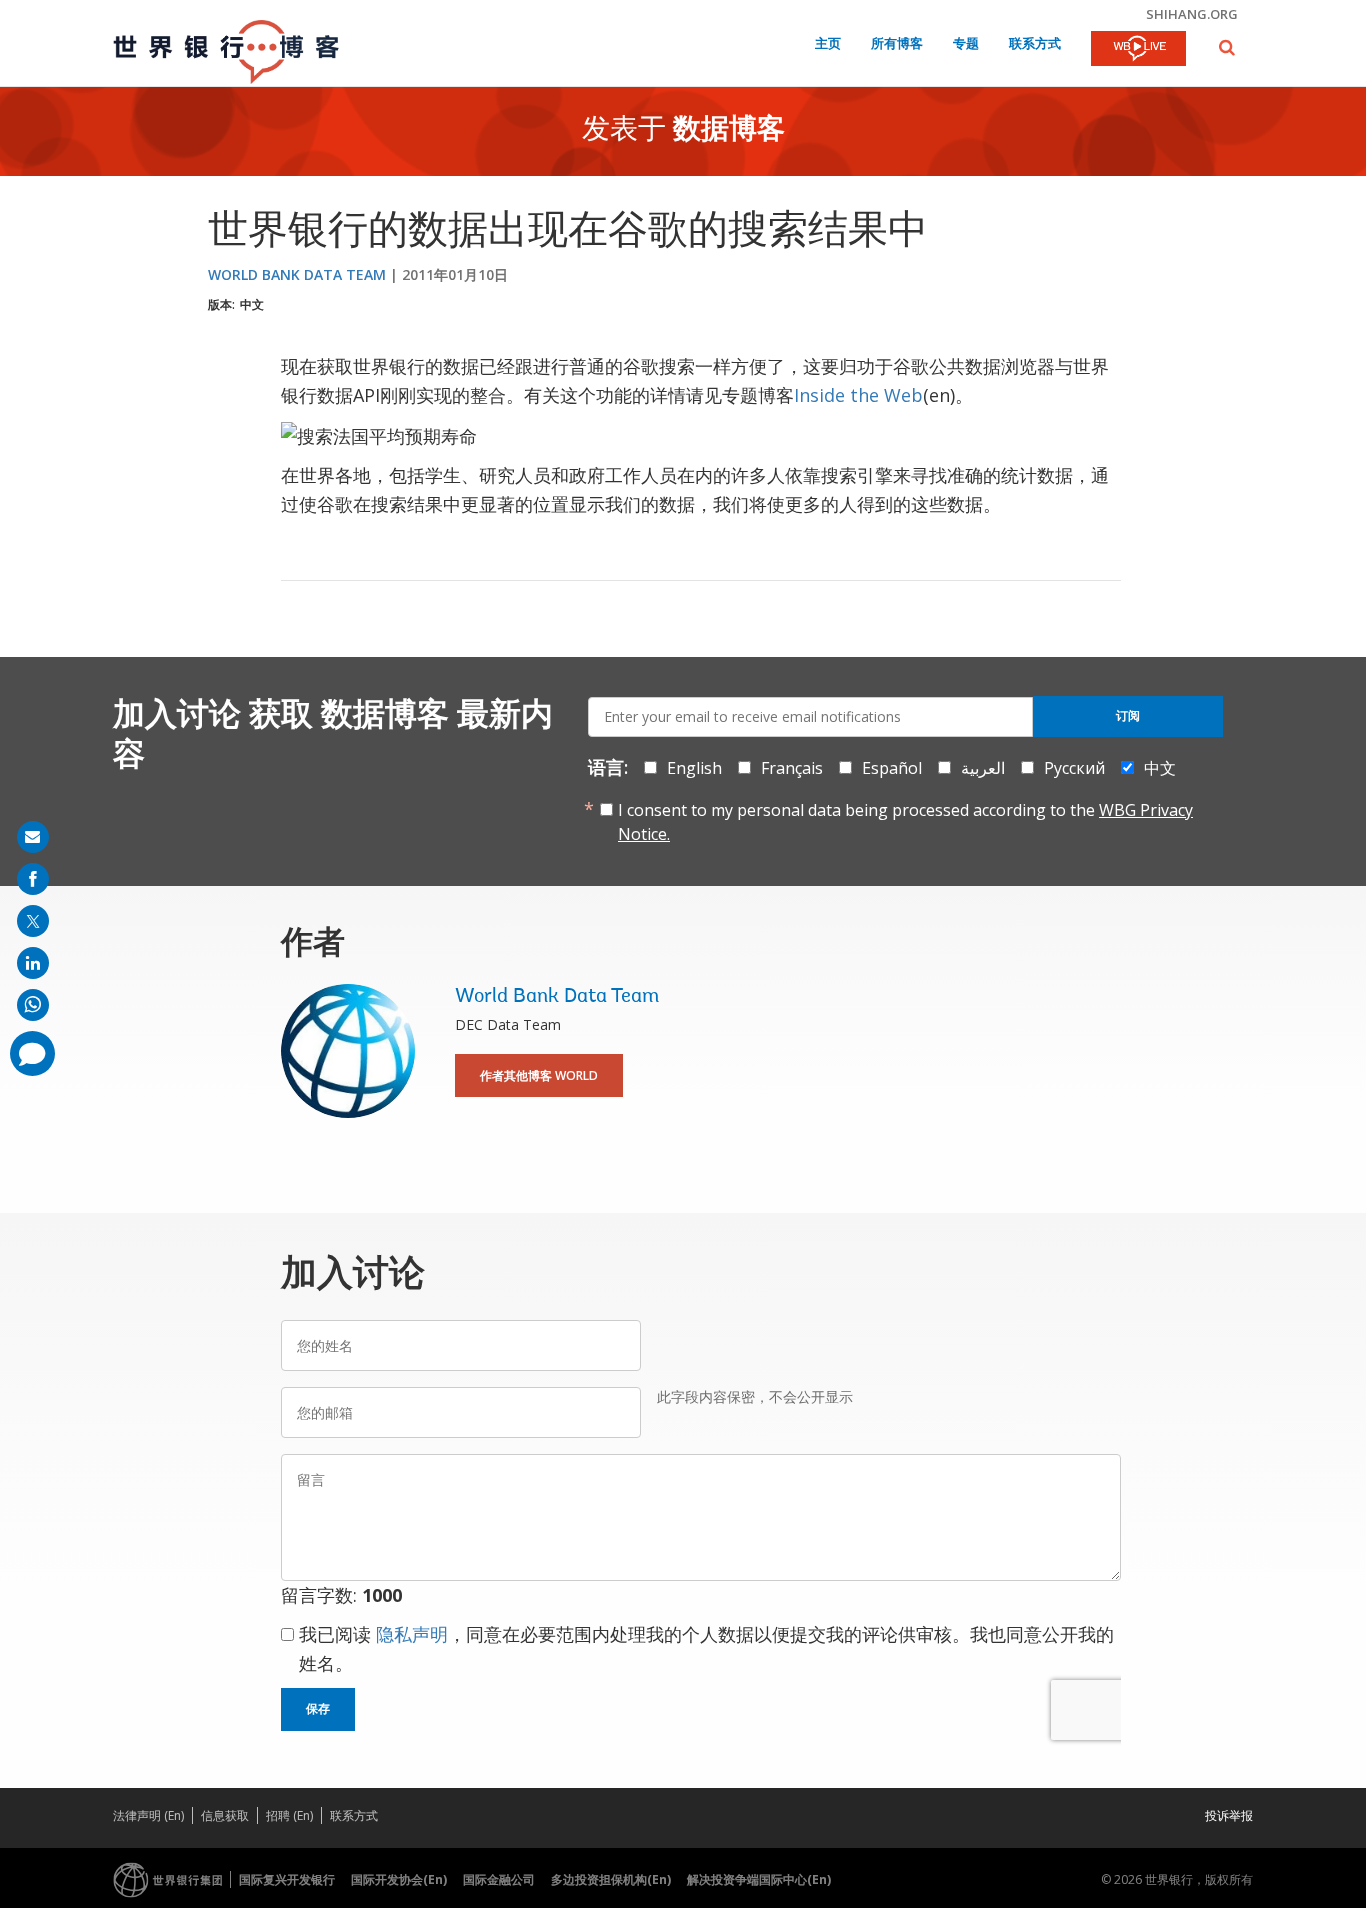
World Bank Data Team (297, 274)
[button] (1227, 47)
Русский (1074, 768)
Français (792, 768)
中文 (252, 304)
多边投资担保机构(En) (611, 1879)
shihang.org (1192, 14)
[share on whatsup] (33, 1005)
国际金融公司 (499, 1879)
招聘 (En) (289, 1815)
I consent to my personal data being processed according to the (905, 822)
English (694, 768)
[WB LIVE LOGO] (1138, 50)
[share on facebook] (33, 879)
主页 (828, 44)
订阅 (1128, 716)
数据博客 (729, 131)
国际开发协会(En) (399, 1879)
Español (892, 768)
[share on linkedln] (33, 963)
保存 (318, 1709)
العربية (983, 768)
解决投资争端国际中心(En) (759, 1879)
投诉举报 (1229, 1815)
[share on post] (33, 921)
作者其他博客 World (539, 1075)
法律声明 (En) (148, 1815)
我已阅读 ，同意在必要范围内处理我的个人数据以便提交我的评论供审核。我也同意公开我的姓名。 (706, 1648)
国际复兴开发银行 (287, 1879)
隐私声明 (412, 1634)
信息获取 (225, 1815)
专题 (966, 44)
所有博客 (897, 44)
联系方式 (1035, 44)
